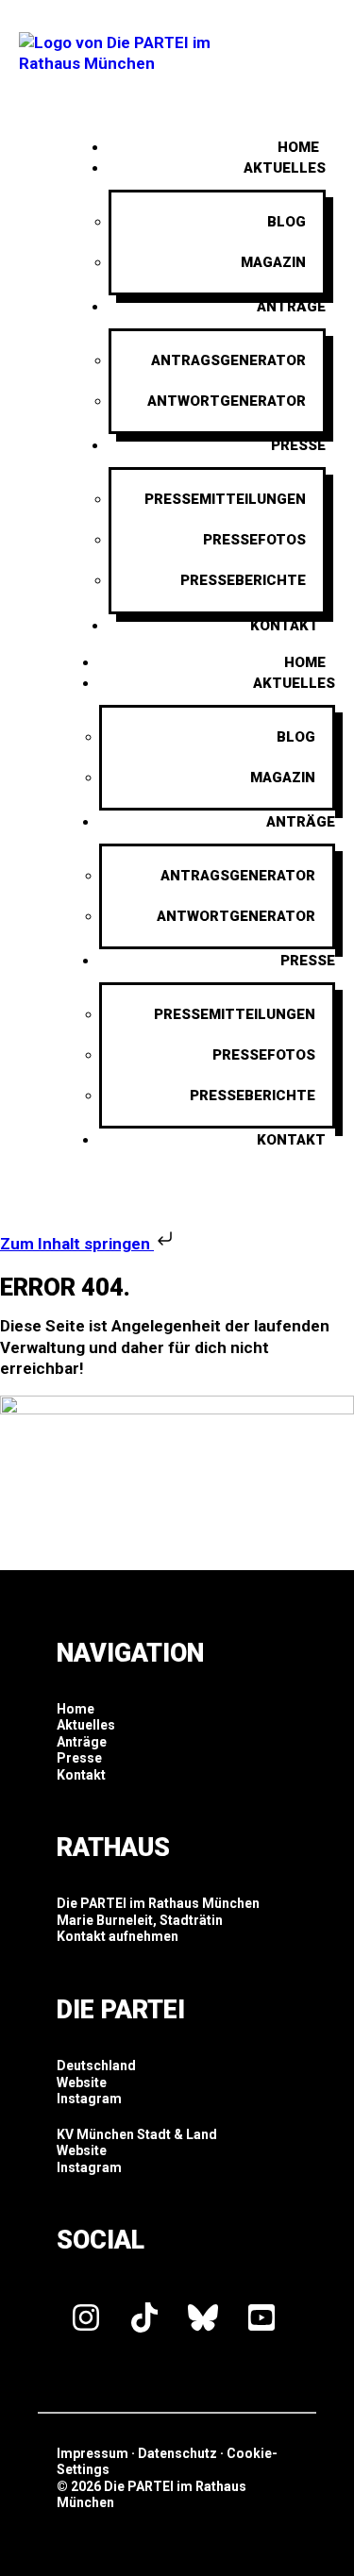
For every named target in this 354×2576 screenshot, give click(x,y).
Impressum (93, 2453)
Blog (287, 222)
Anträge (291, 307)
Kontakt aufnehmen (118, 1936)
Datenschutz (177, 2453)
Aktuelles (285, 168)
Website (82, 2083)
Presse (298, 445)
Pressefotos (254, 540)
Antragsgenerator (228, 360)
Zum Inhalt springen (77, 1244)
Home (305, 662)
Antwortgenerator (227, 401)
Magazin (273, 262)
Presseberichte (243, 580)
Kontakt (285, 626)
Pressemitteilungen (225, 499)
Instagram (89, 2099)
